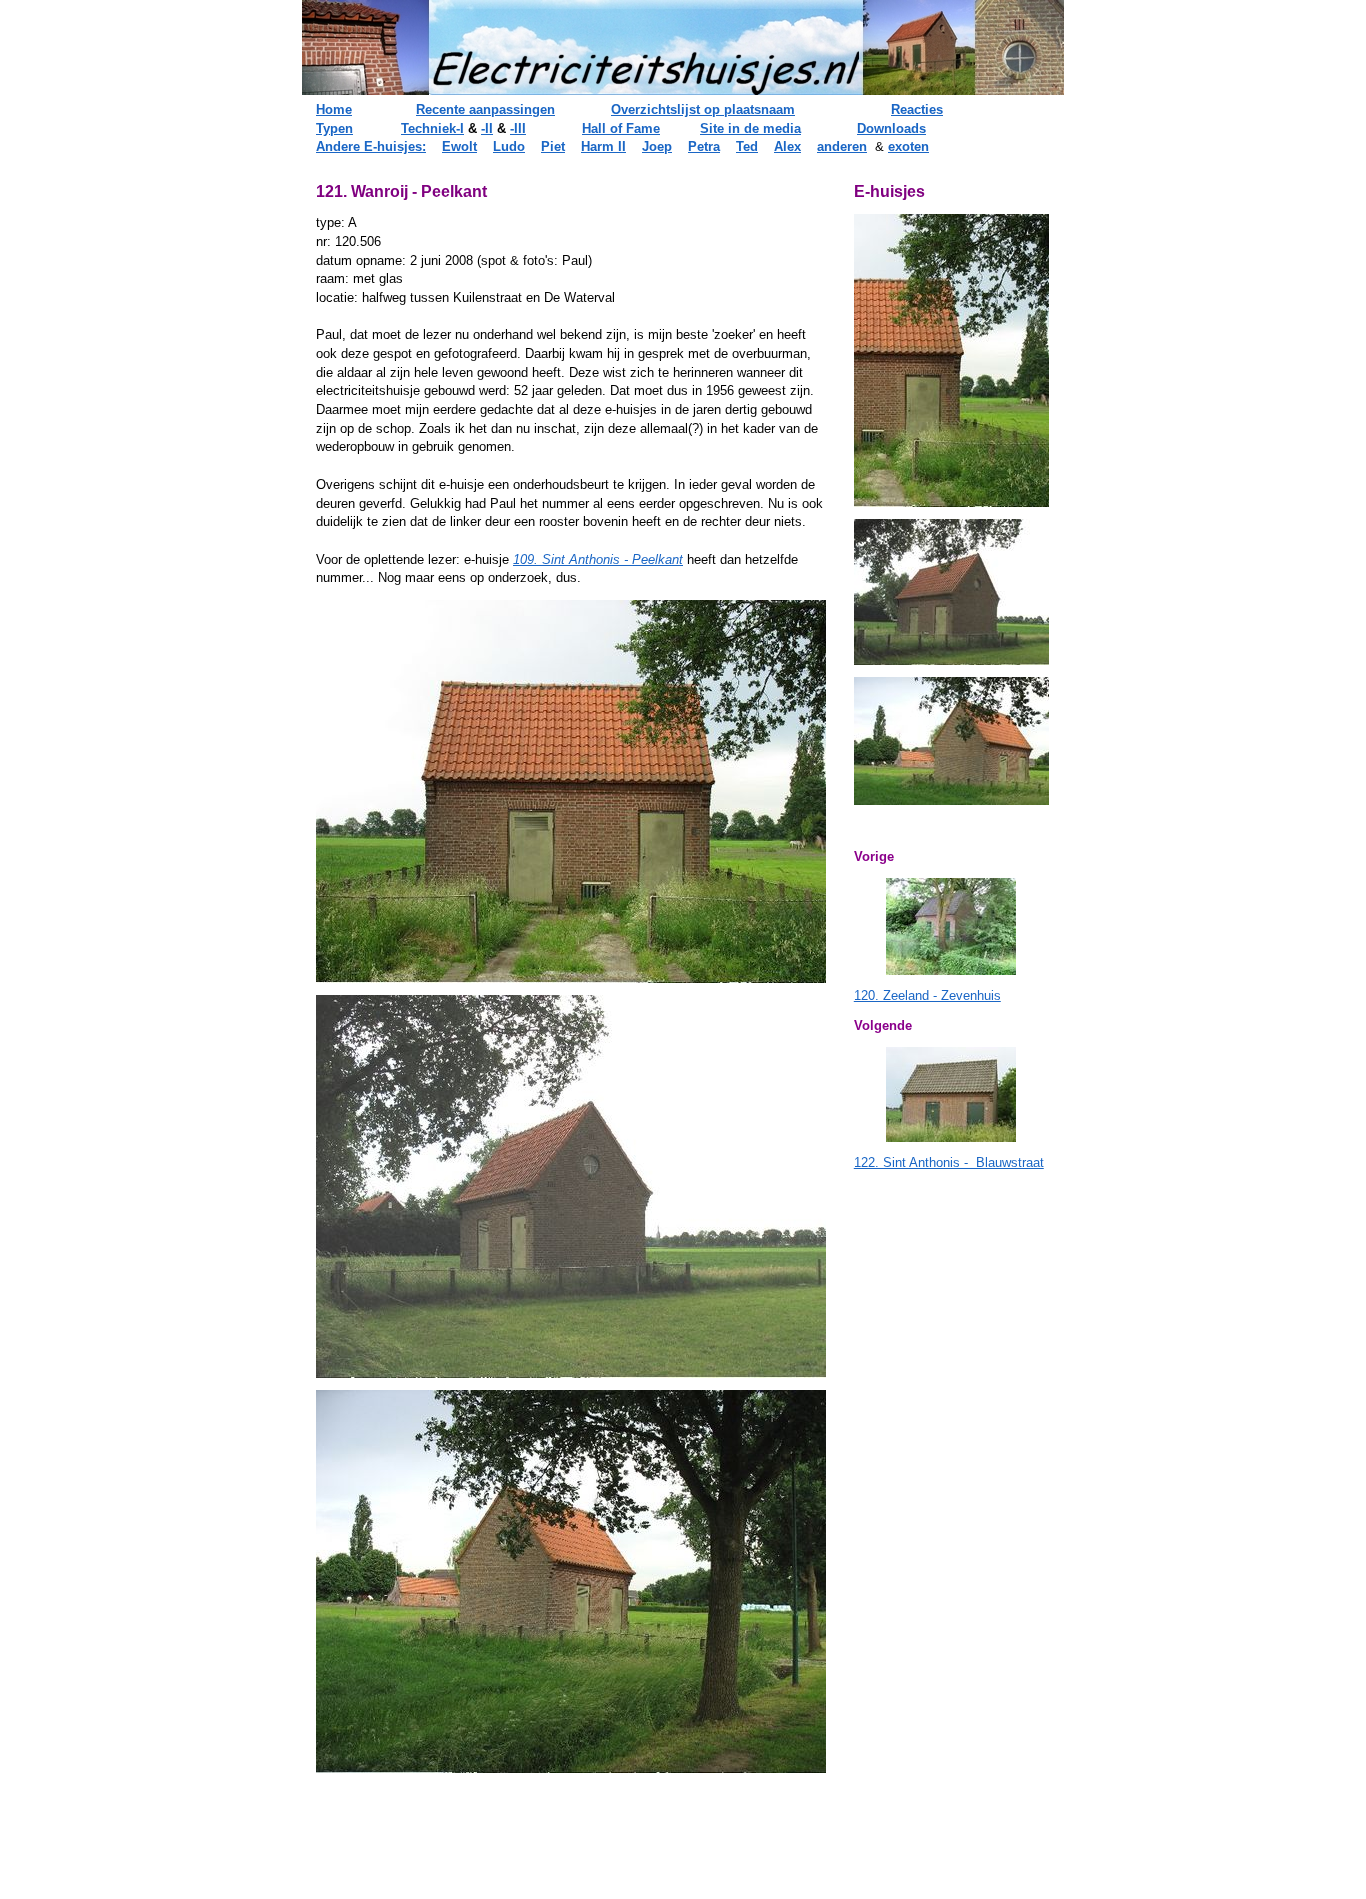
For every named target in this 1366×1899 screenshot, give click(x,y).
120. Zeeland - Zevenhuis (927, 995)
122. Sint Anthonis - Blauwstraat (949, 1162)
